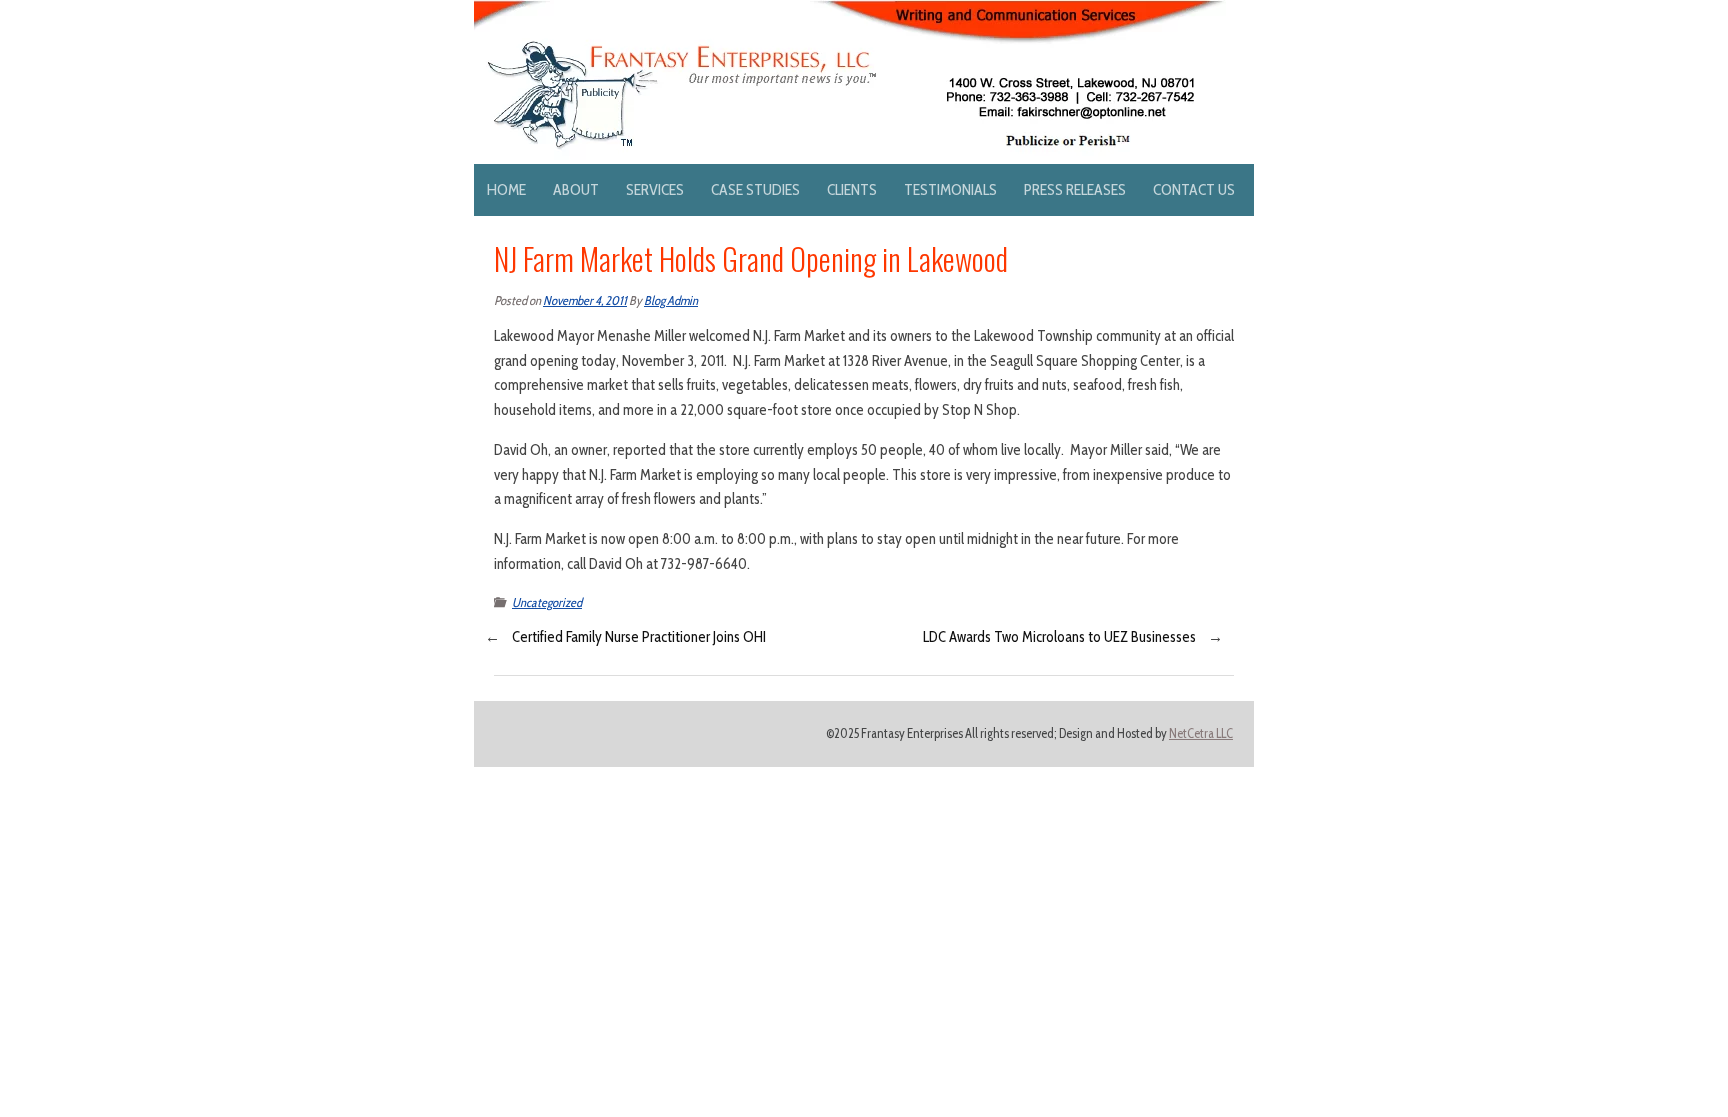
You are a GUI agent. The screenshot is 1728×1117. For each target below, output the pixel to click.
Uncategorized (547, 602)
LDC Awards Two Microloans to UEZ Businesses (1059, 637)
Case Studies (755, 189)
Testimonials (950, 189)
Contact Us (1194, 189)
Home (506, 189)
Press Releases (1075, 189)
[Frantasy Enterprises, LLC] (850, 12)
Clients (852, 189)
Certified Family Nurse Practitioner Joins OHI (639, 637)
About (576, 189)
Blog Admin (671, 300)
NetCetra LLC (1201, 733)
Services (655, 189)
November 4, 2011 (585, 300)
